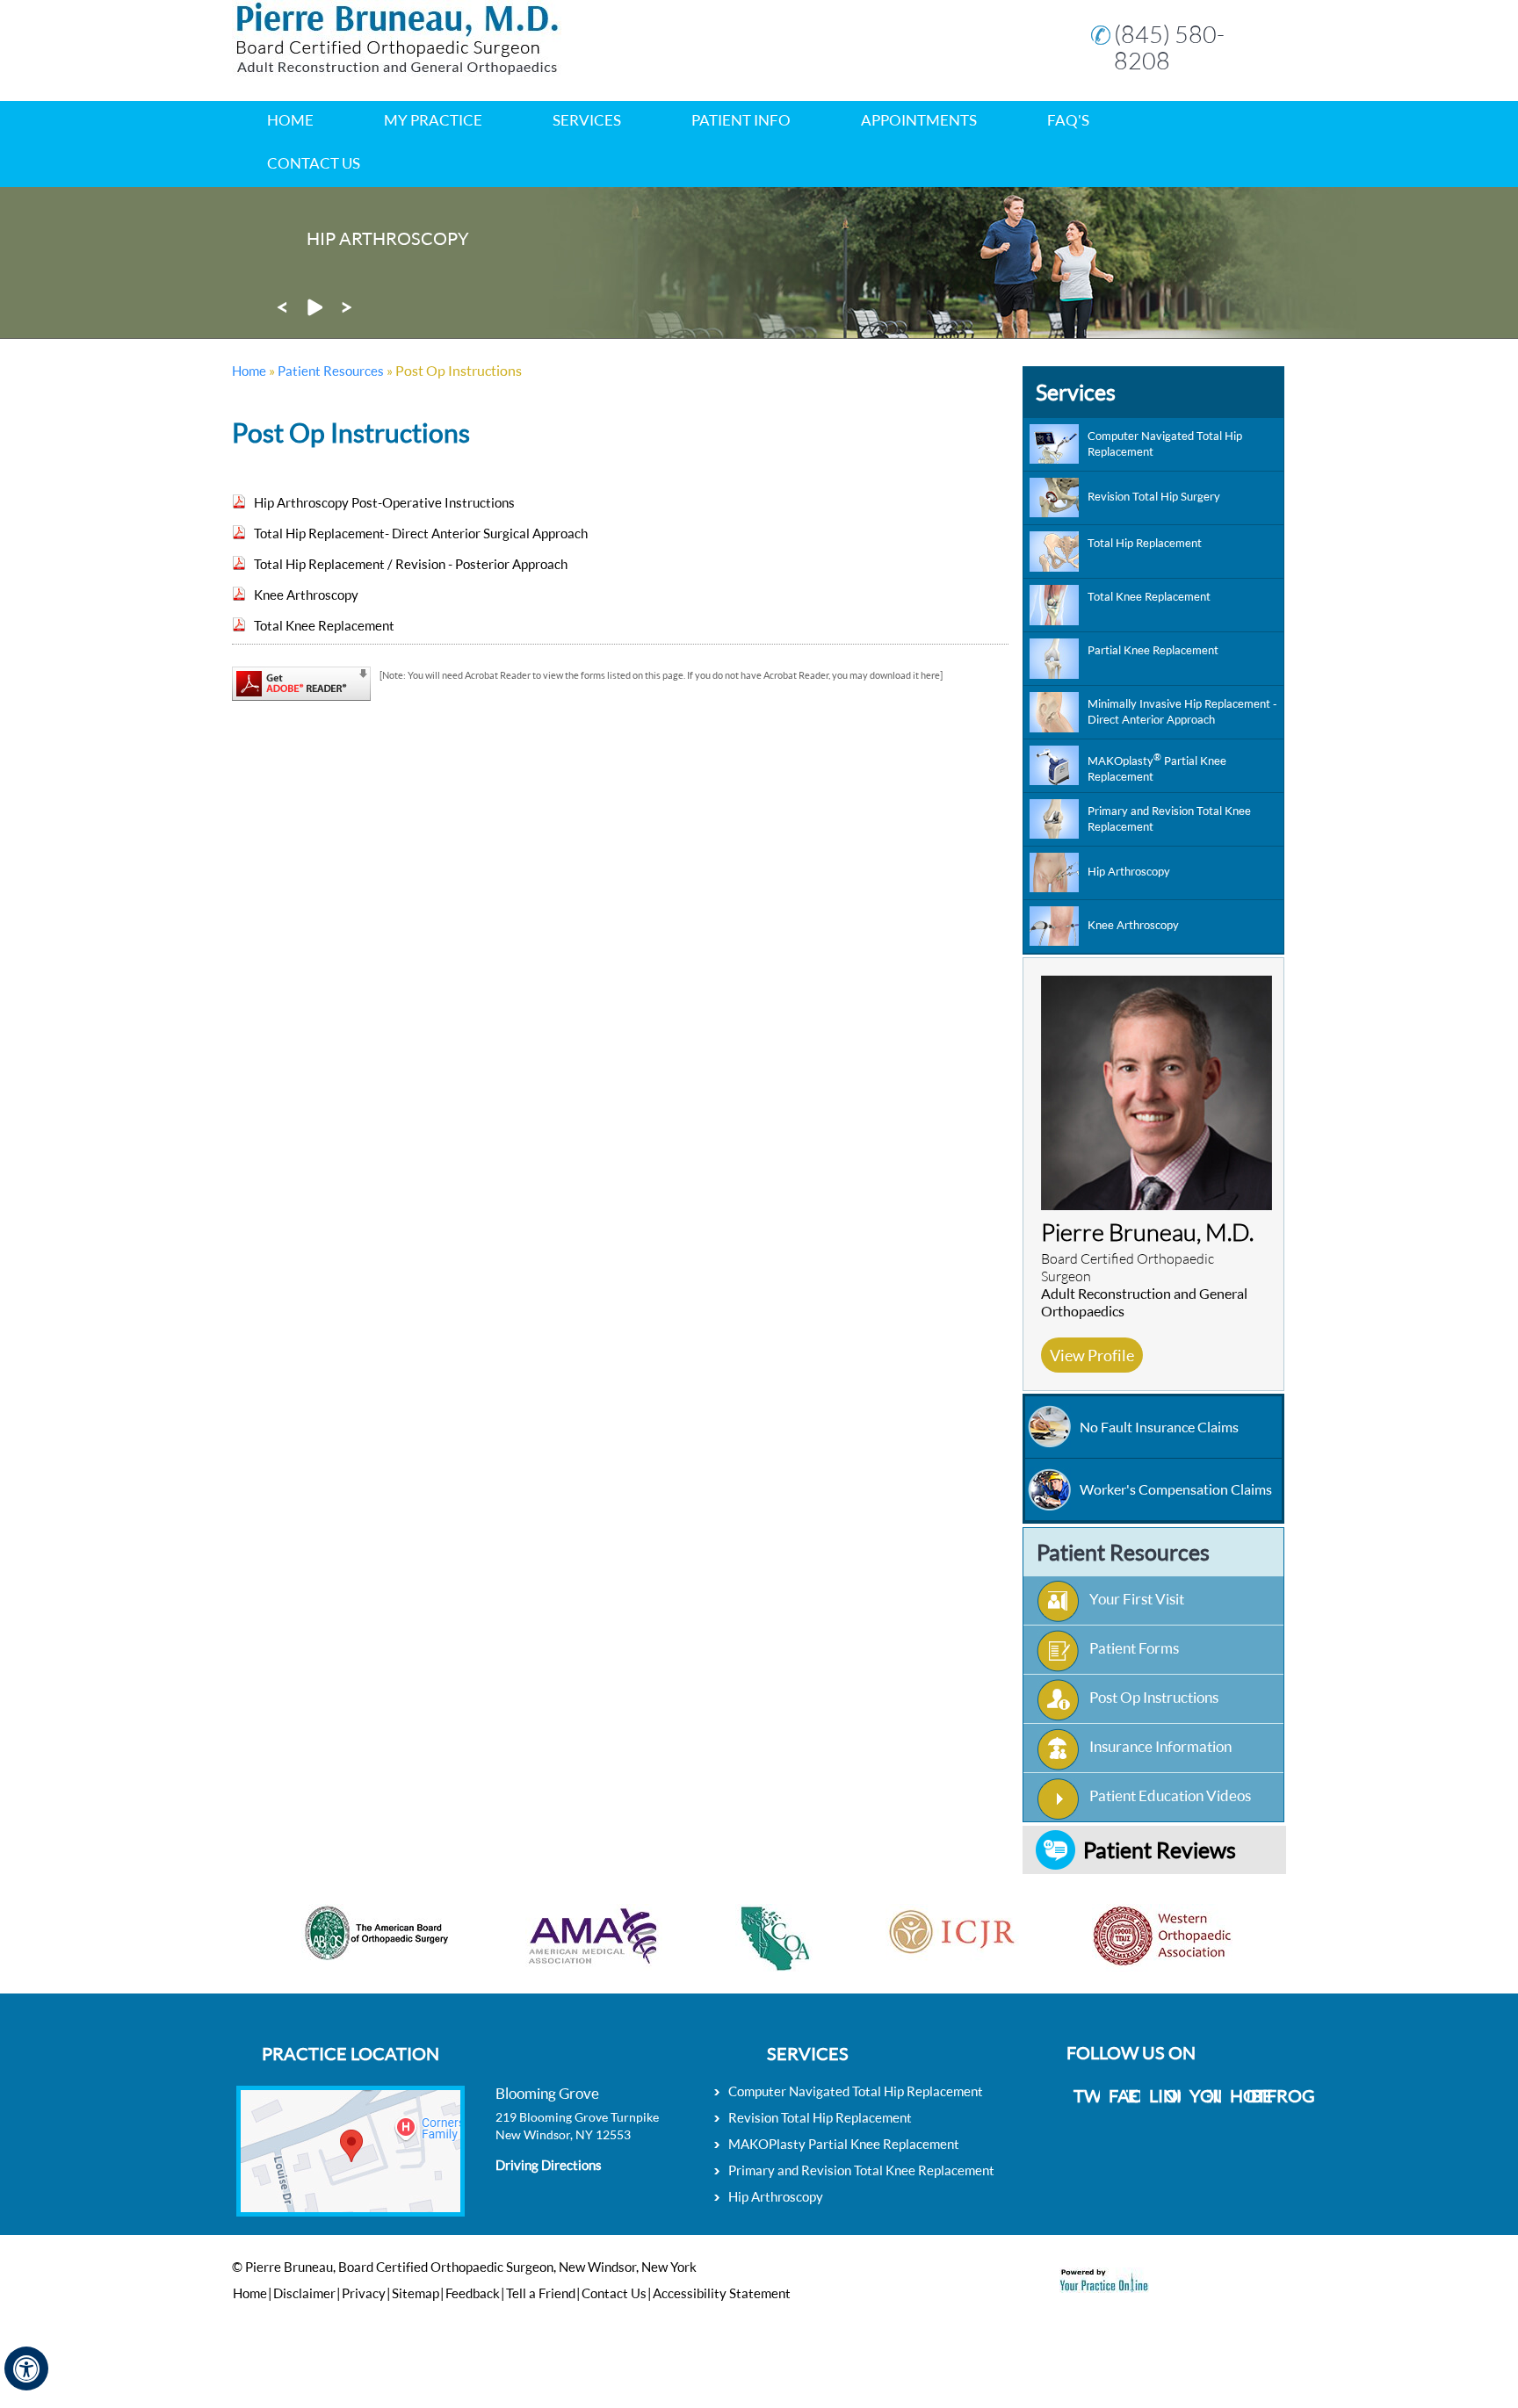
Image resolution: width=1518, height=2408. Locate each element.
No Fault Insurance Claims (1159, 1427)
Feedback (473, 2293)
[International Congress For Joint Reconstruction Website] (908, 1911)
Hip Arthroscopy (776, 2196)
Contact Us (314, 163)
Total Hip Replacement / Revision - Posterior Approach (411, 564)
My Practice (433, 120)
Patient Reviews (1160, 1849)
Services (1076, 392)
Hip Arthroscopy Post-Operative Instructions (384, 502)
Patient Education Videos (1170, 1795)
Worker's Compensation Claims (1176, 1489)
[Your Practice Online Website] (1104, 2287)
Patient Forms (1134, 1648)
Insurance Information (1160, 1746)
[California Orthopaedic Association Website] (730, 1911)
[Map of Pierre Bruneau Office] (350, 2145)
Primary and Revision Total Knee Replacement (861, 2170)
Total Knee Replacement (324, 625)
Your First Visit (1137, 1599)
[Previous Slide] (282, 312)
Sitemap (416, 2293)
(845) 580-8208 (1169, 47)
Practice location (351, 2053)
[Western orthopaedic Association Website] (1119, 1911)
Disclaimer (304, 2293)
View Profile (1092, 1355)
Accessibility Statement (722, 2293)
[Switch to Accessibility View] (26, 2368)
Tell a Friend (541, 2293)
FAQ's (1068, 120)
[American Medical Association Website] (550, 1911)
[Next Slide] (347, 312)
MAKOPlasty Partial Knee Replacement (844, 2144)
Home (290, 120)
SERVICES (587, 120)
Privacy (364, 2293)
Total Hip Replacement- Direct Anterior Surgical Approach (421, 533)
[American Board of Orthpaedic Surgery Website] (333, 1911)
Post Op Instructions (1154, 1697)
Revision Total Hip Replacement (820, 2117)
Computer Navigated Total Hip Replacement (856, 2091)
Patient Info (741, 120)
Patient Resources (331, 371)
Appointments (919, 120)
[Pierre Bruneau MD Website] (397, 71)
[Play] (314, 312)
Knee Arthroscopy (306, 595)
